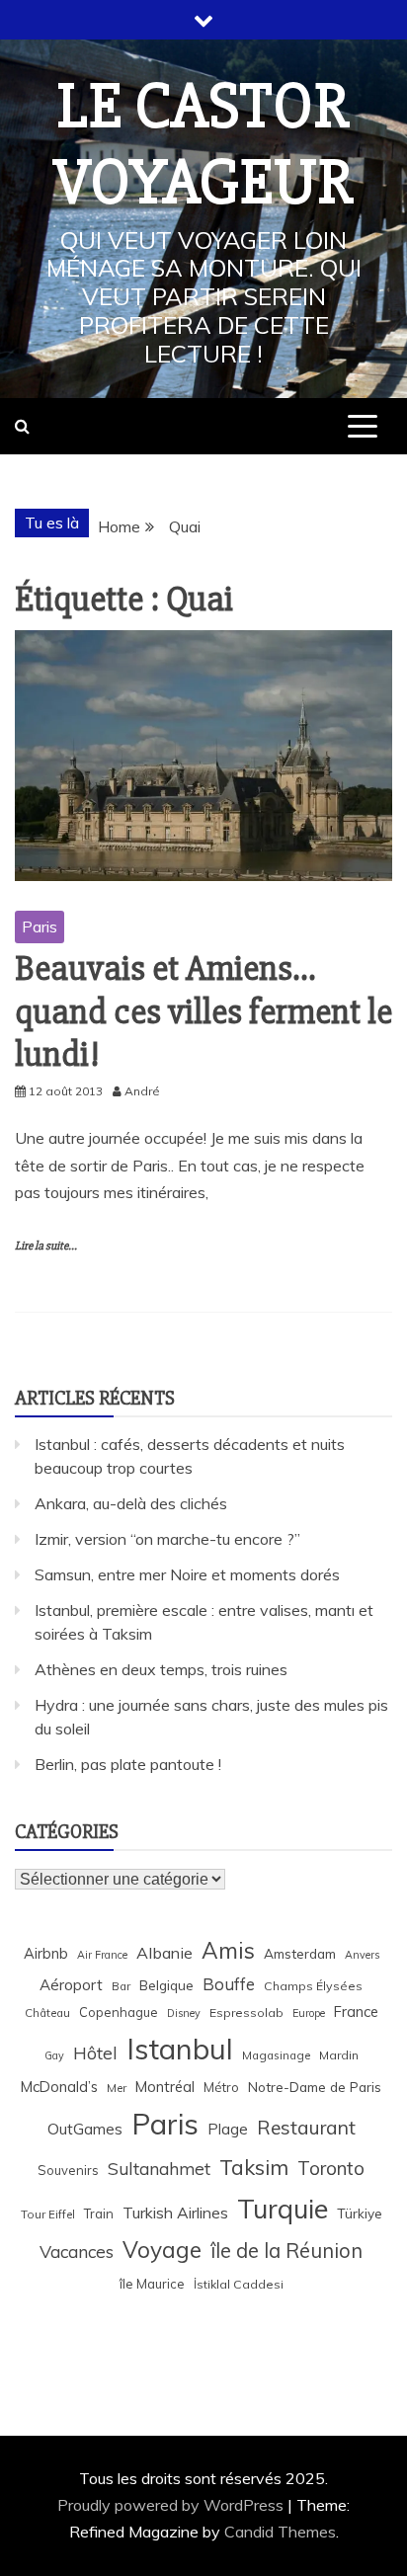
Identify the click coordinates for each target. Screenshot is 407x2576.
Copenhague (119, 2012)
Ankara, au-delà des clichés (131, 1503)
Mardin (339, 2055)
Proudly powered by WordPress (172, 2505)
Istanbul (180, 2049)
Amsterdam (300, 1953)
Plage (228, 2129)
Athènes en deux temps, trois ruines (161, 1669)
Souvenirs (68, 2170)
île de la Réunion (286, 2251)
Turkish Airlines (175, 2213)
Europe (309, 2013)
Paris (40, 926)
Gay (54, 2055)
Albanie (164, 1953)
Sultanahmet (159, 2169)
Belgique (166, 1985)
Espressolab (246, 2012)
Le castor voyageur (203, 145)
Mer (117, 2088)
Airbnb (46, 1953)
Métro (221, 2087)
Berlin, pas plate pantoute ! (128, 1764)
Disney (184, 2013)
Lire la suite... (46, 1246)
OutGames (85, 2129)
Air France (102, 1955)
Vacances (77, 2252)
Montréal (165, 2087)
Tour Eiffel (48, 2214)
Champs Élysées (313, 1986)
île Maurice (152, 2284)
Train (99, 2214)
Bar (121, 1986)
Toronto (331, 2168)
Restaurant (306, 2128)
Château (47, 2012)
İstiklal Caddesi (239, 2284)
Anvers (362, 1955)
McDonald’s (59, 2087)
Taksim (254, 2167)
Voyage (162, 2250)
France (356, 2012)
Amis (228, 1950)
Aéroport (71, 1985)
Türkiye (360, 2213)
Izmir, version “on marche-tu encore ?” (167, 1539)
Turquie (283, 2209)
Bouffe (229, 1984)
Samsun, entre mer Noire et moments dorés (187, 1574)
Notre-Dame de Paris (315, 2087)
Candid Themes (280, 2532)
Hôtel (95, 2053)
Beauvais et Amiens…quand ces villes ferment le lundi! (203, 1011)
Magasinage (276, 2055)
